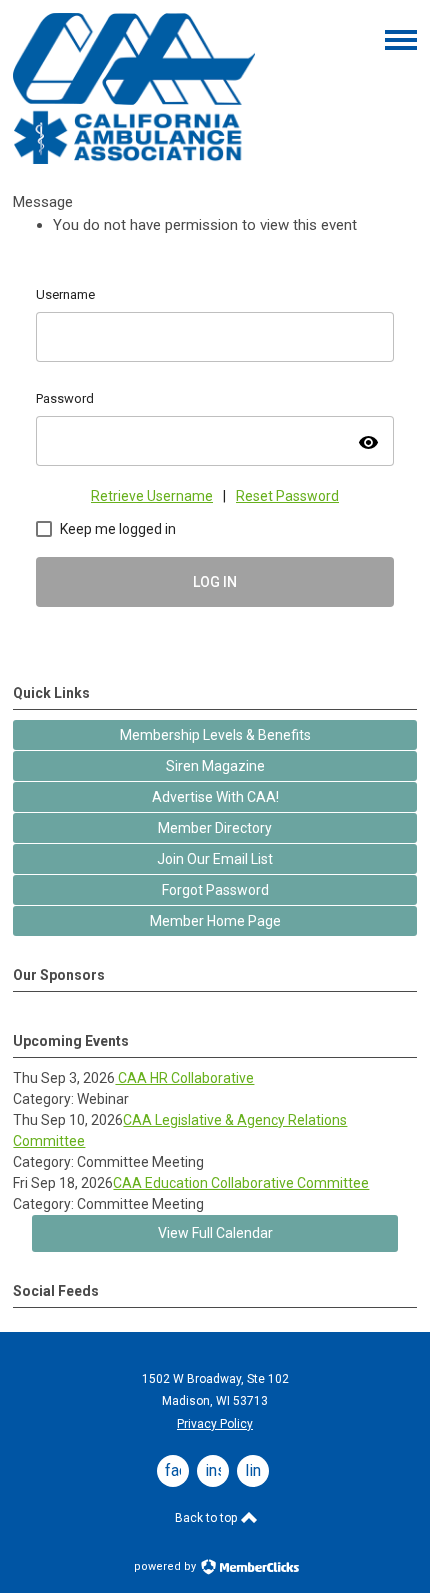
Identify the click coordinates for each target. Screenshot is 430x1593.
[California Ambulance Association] (134, 159)
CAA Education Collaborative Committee (241, 1183)
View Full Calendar (215, 1233)
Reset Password (287, 496)
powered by (166, 1566)
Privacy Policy (215, 1424)
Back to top (207, 1518)
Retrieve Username (152, 496)
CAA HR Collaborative (184, 1078)
